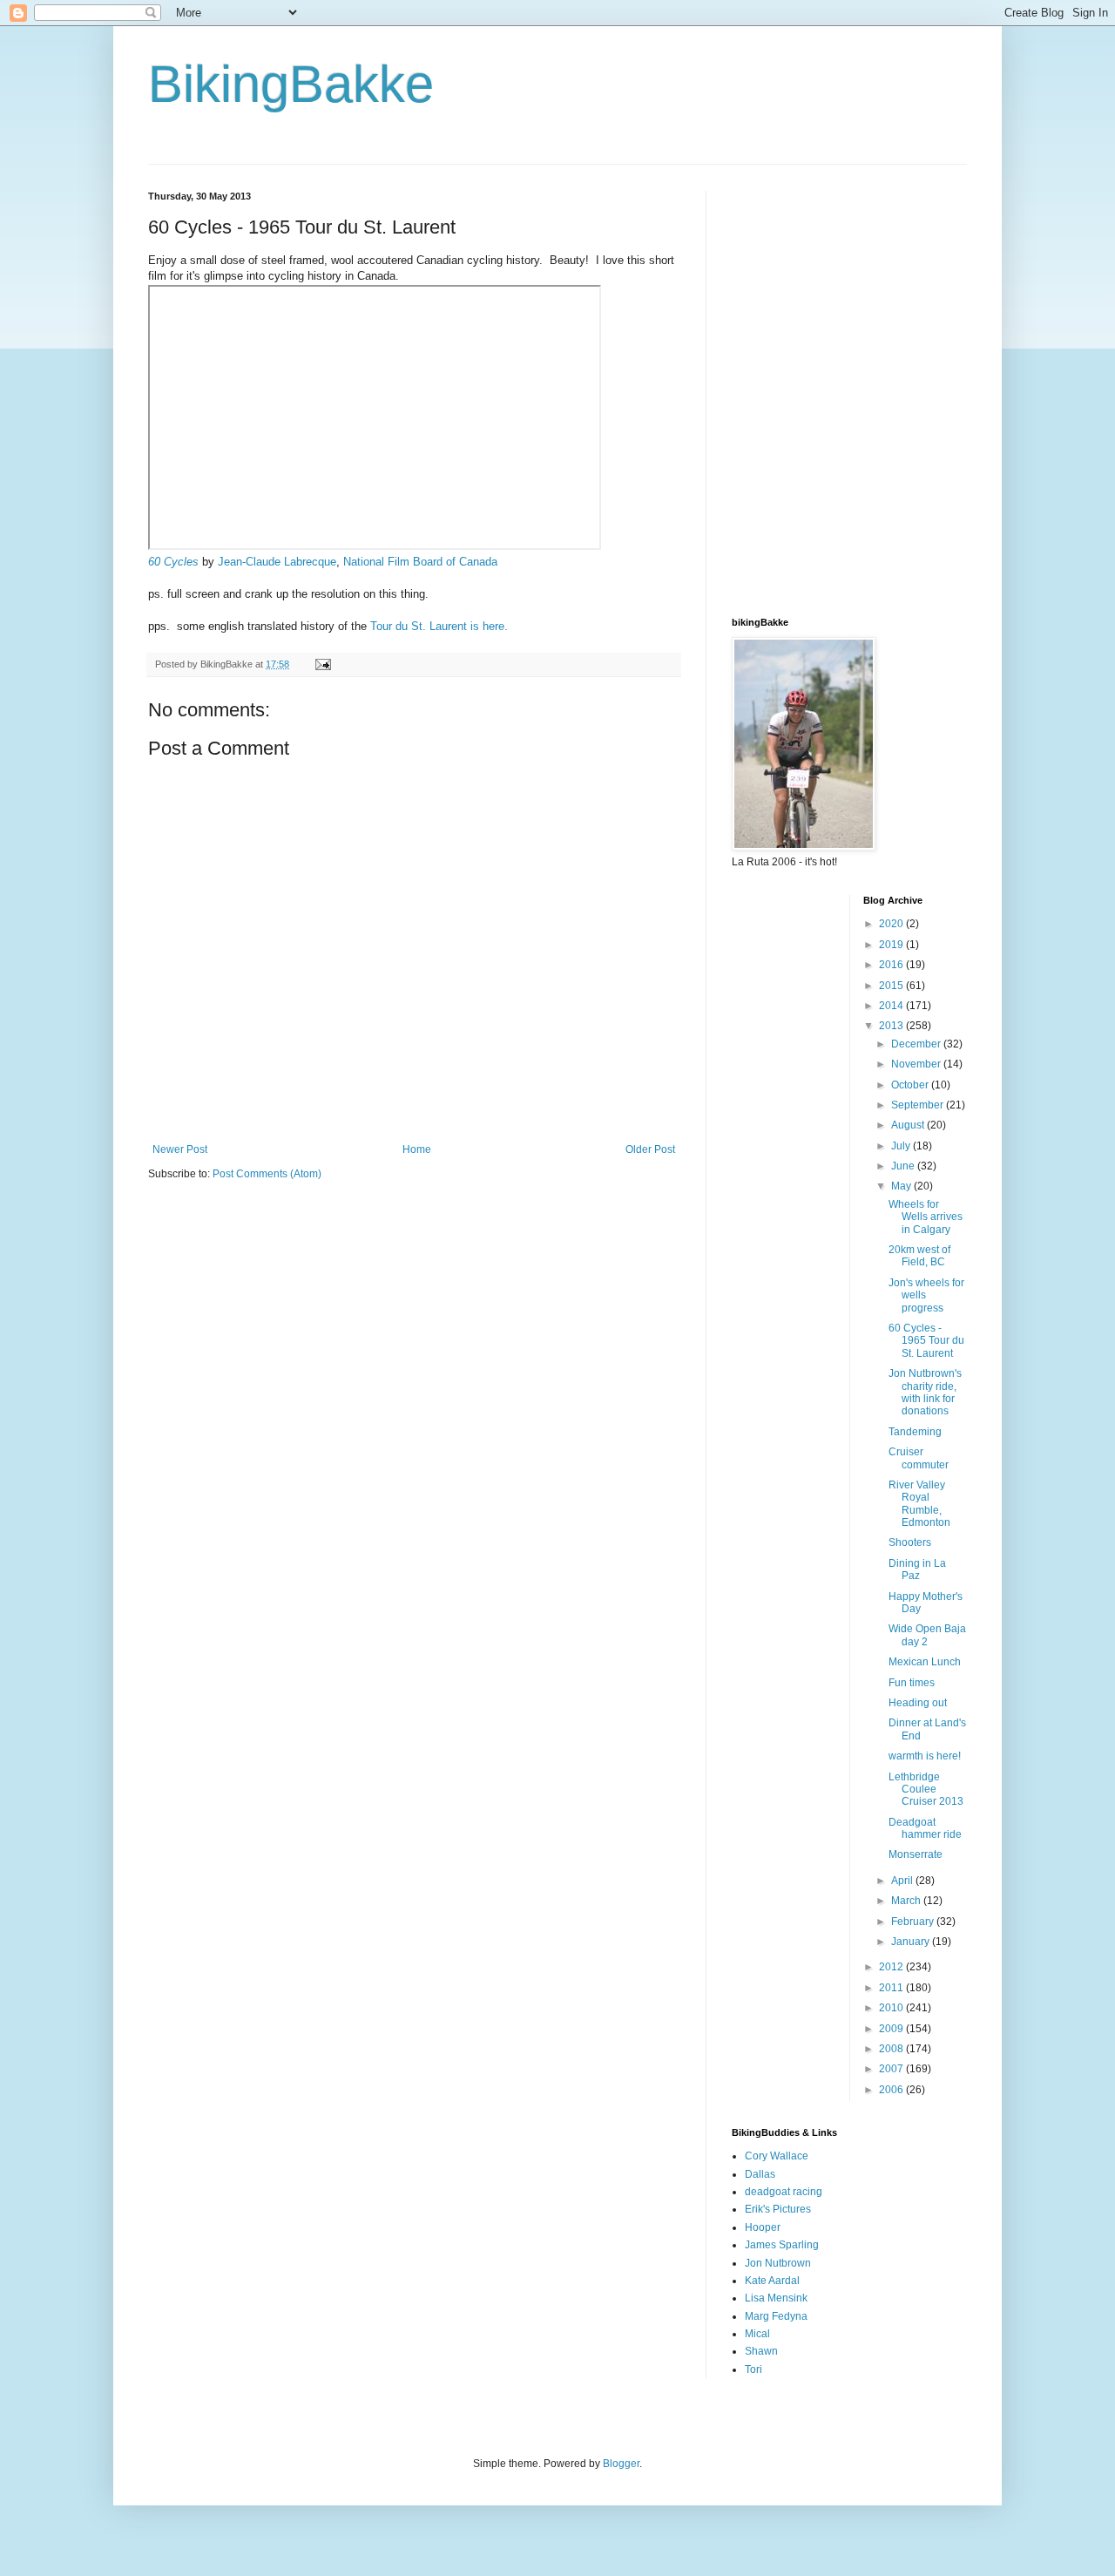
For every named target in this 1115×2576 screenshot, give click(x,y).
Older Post (650, 1149)
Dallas (760, 2174)
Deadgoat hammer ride (925, 1828)
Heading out (918, 1703)
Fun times (912, 1683)
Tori (753, 2369)
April (903, 1881)
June (904, 1166)
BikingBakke (291, 84)
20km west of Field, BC (919, 1256)
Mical (757, 2334)
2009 (892, 2029)
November (917, 1064)
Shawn (761, 2351)
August (909, 1125)
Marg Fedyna (776, 2316)
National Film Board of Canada (420, 562)
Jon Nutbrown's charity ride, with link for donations (925, 1392)
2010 (892, 2008)
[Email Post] (322, 664)
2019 (892, 945)
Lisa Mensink (776, 2298)
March (907, 1901)
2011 (892, 1988)
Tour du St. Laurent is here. (439, 626)
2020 (892, 924)
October (911, 1085)
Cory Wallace (777, 2156)
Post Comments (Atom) (267, 1174)
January (912, 1942)
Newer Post (180, 1149)
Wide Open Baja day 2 (927, 1635)
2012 (892, 1967)
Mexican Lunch (925, 1662)
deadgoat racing (784, 2192)
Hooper (763, 2227)
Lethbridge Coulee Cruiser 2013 (926, 1790)
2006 (892, 2090)
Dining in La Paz (917, 1569)
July (902, 1146)
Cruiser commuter (919, 1458)
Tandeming (915, 1432)
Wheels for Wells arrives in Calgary (926, 1217)
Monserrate (916, 1854)
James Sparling (782, 2245)
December (917, 1044)
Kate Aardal (772, 2281)
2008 (892, 2049)
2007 (892, 2069)
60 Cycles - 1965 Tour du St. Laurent (926, 1341)
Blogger (621, 2464)
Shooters (910, 1542)
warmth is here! (925, 1756)
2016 (892, 965)
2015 (892, 986)
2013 (892, 1026)
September (919, 1105)
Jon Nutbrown (778, 2263)
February (914, 1922)
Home (417, 1149)
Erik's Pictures (778, 2209)
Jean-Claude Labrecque (277, 562)
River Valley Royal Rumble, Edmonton (919, 1504)
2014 (892, 1006)
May (902, 1186)
